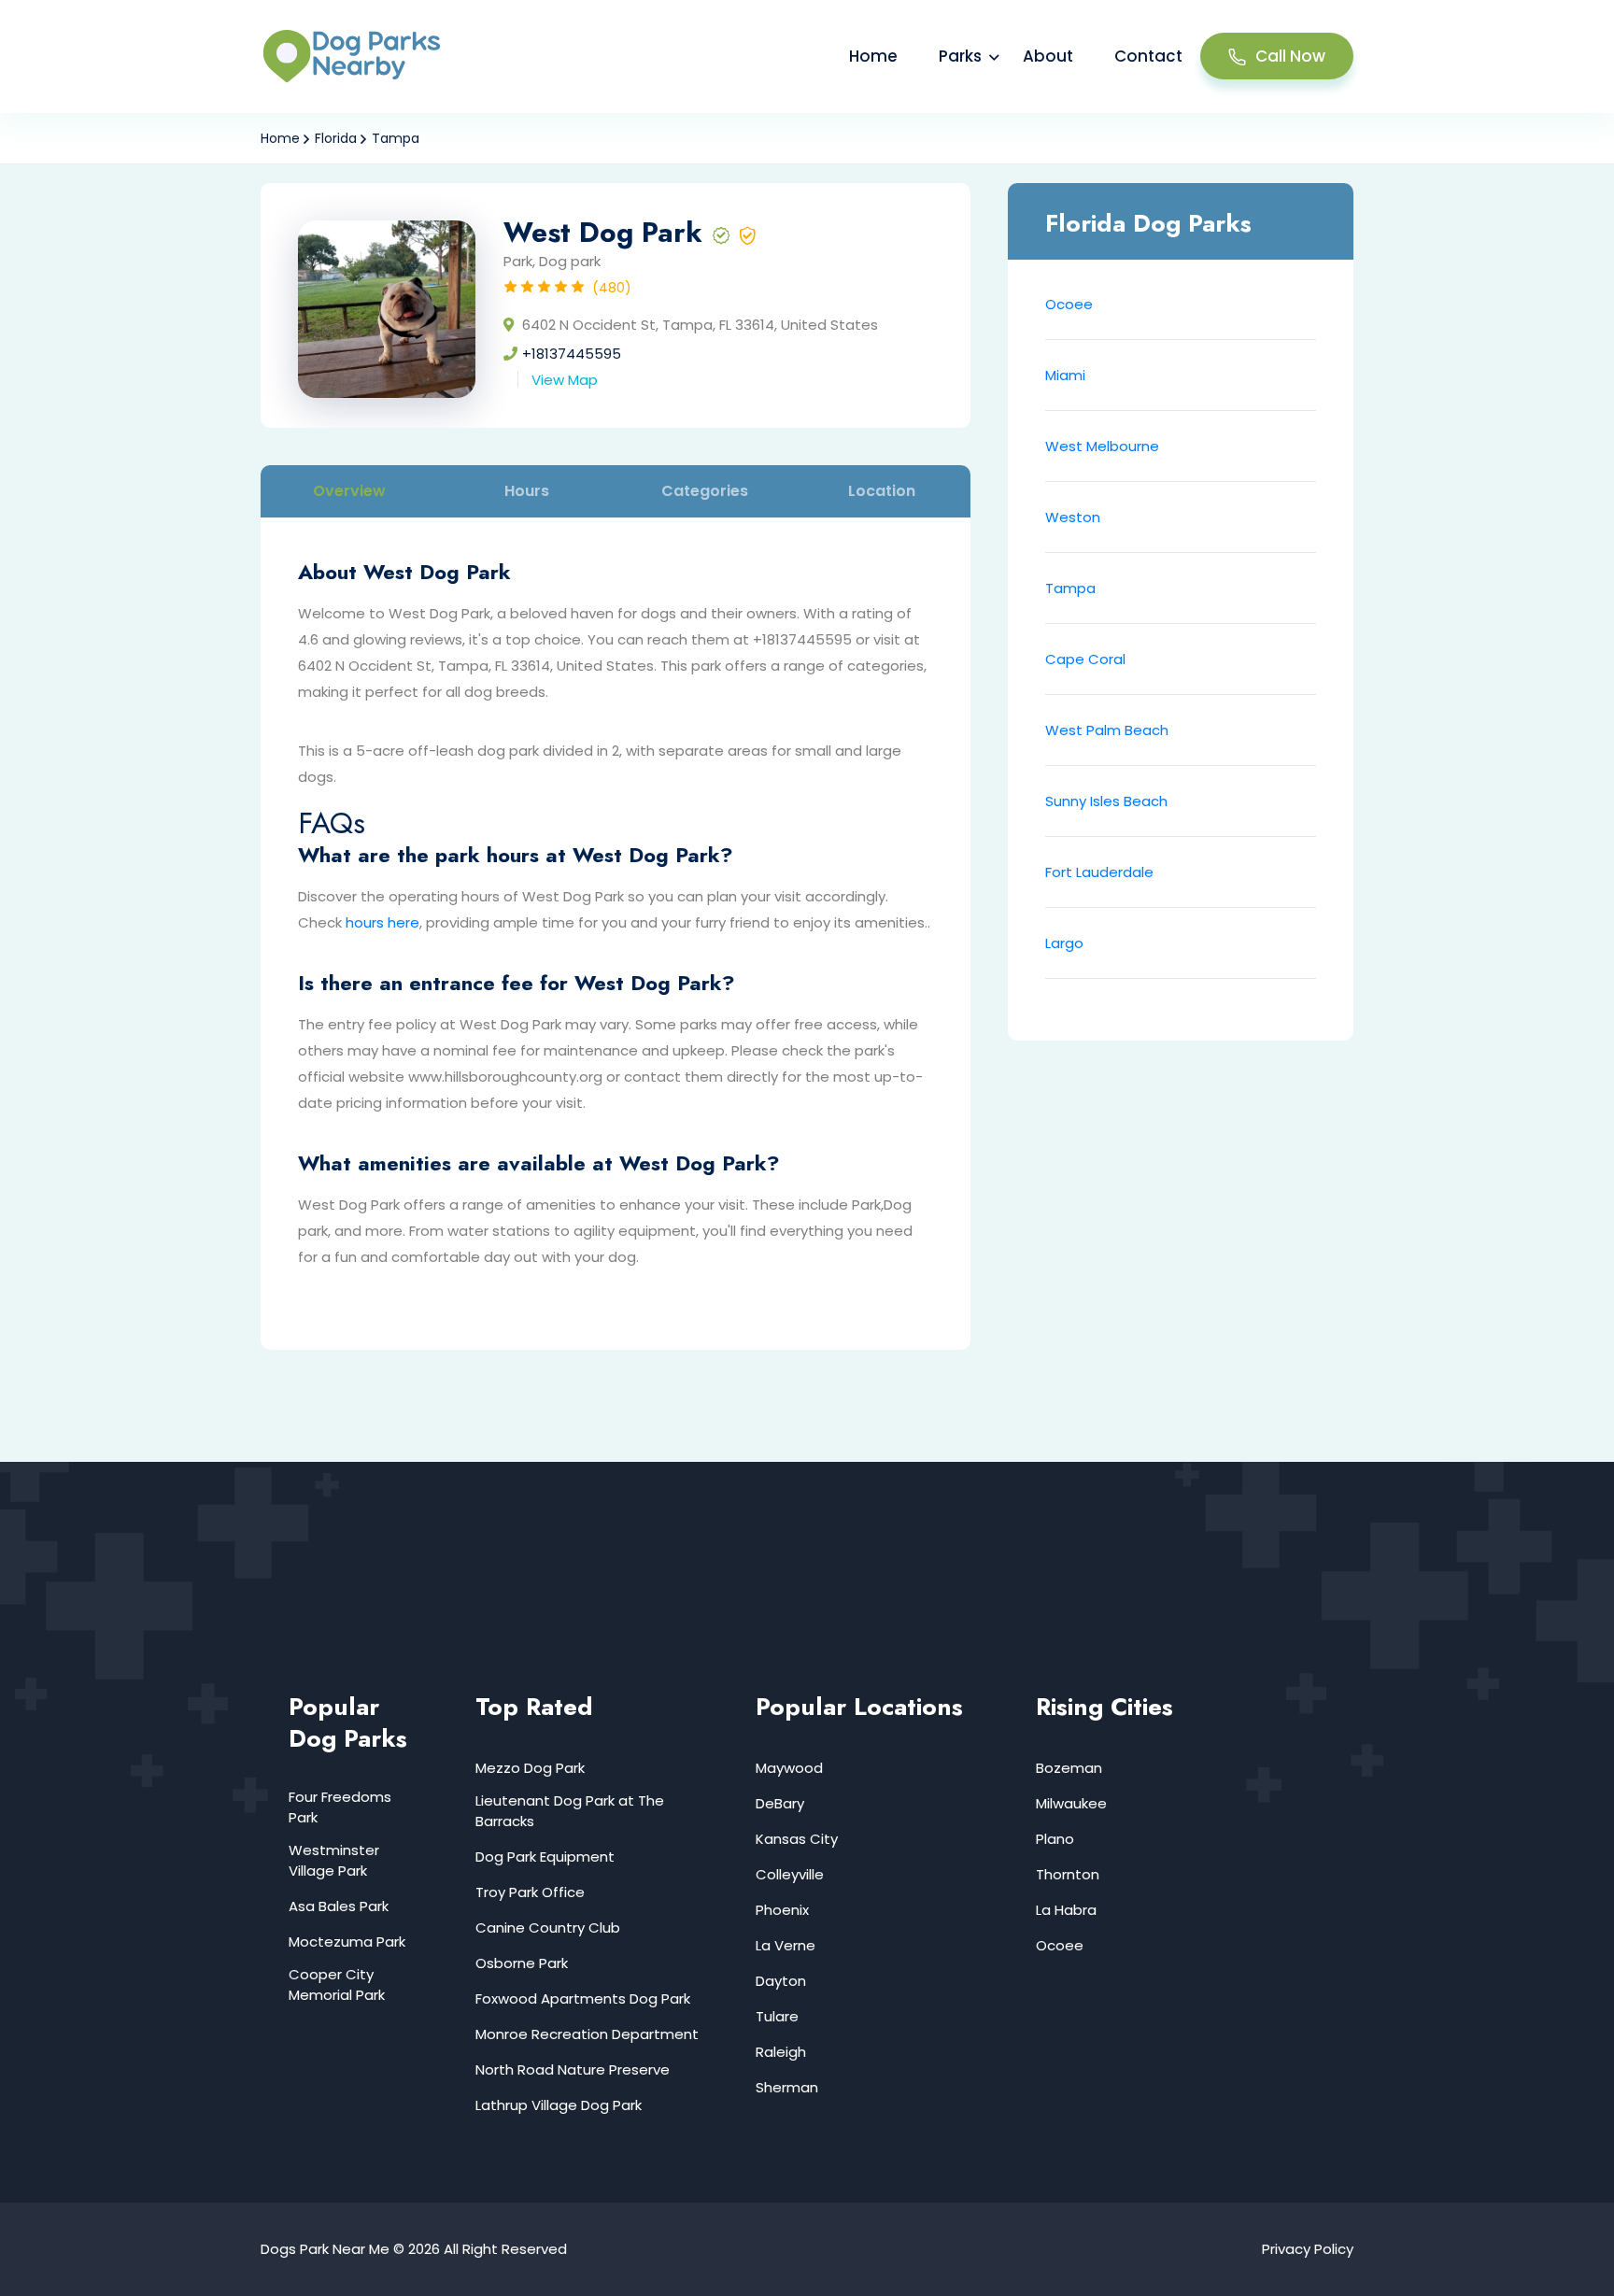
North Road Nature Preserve (573, 2069)
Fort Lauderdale (1099, 872)
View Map (565, 380)
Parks (960, 56)
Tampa (396, 138)
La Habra (1066, 1910)
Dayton (781, 1981)
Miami (1065, 375)
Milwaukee (1071, 1803)
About (1048, 56)
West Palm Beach (1107, 730)
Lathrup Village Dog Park (559, 2105)
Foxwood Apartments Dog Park (583, 1998)
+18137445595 (572, 354)
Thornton (1068, 1874)
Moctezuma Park (347, 1942)
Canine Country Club (548, 1928)
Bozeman (1069, 1768)
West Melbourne (1102, 446)
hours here (382, 922)
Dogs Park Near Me (325, 2249)
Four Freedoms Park (340, 1807)
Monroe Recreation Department (587, 2034)
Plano (1055, 1839)
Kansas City (797, 1839)
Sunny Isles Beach (1106, 801)
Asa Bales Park (339, 1906)
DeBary (780, 1803)
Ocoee (1069, 304)
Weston (1073, 517)
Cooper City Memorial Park (337, 1984)
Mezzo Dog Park (530, 1768)
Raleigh (781, 2052)
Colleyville (790, 1874)
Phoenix (782, 1910)
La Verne (786, 1945)
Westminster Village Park (334, 1860)
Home (873, 56)
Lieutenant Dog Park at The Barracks (570, 1811)
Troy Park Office (530, 1892)
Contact (1148, 56)
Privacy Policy (1308, 2249)
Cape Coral (1085, 659)
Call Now (1290, 56)
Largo (1064, 943)
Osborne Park (522, 1963)
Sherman (787, 2087)
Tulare (777, 2016)
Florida (336, 138)
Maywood (789, 1768)
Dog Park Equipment (545, 1857)
